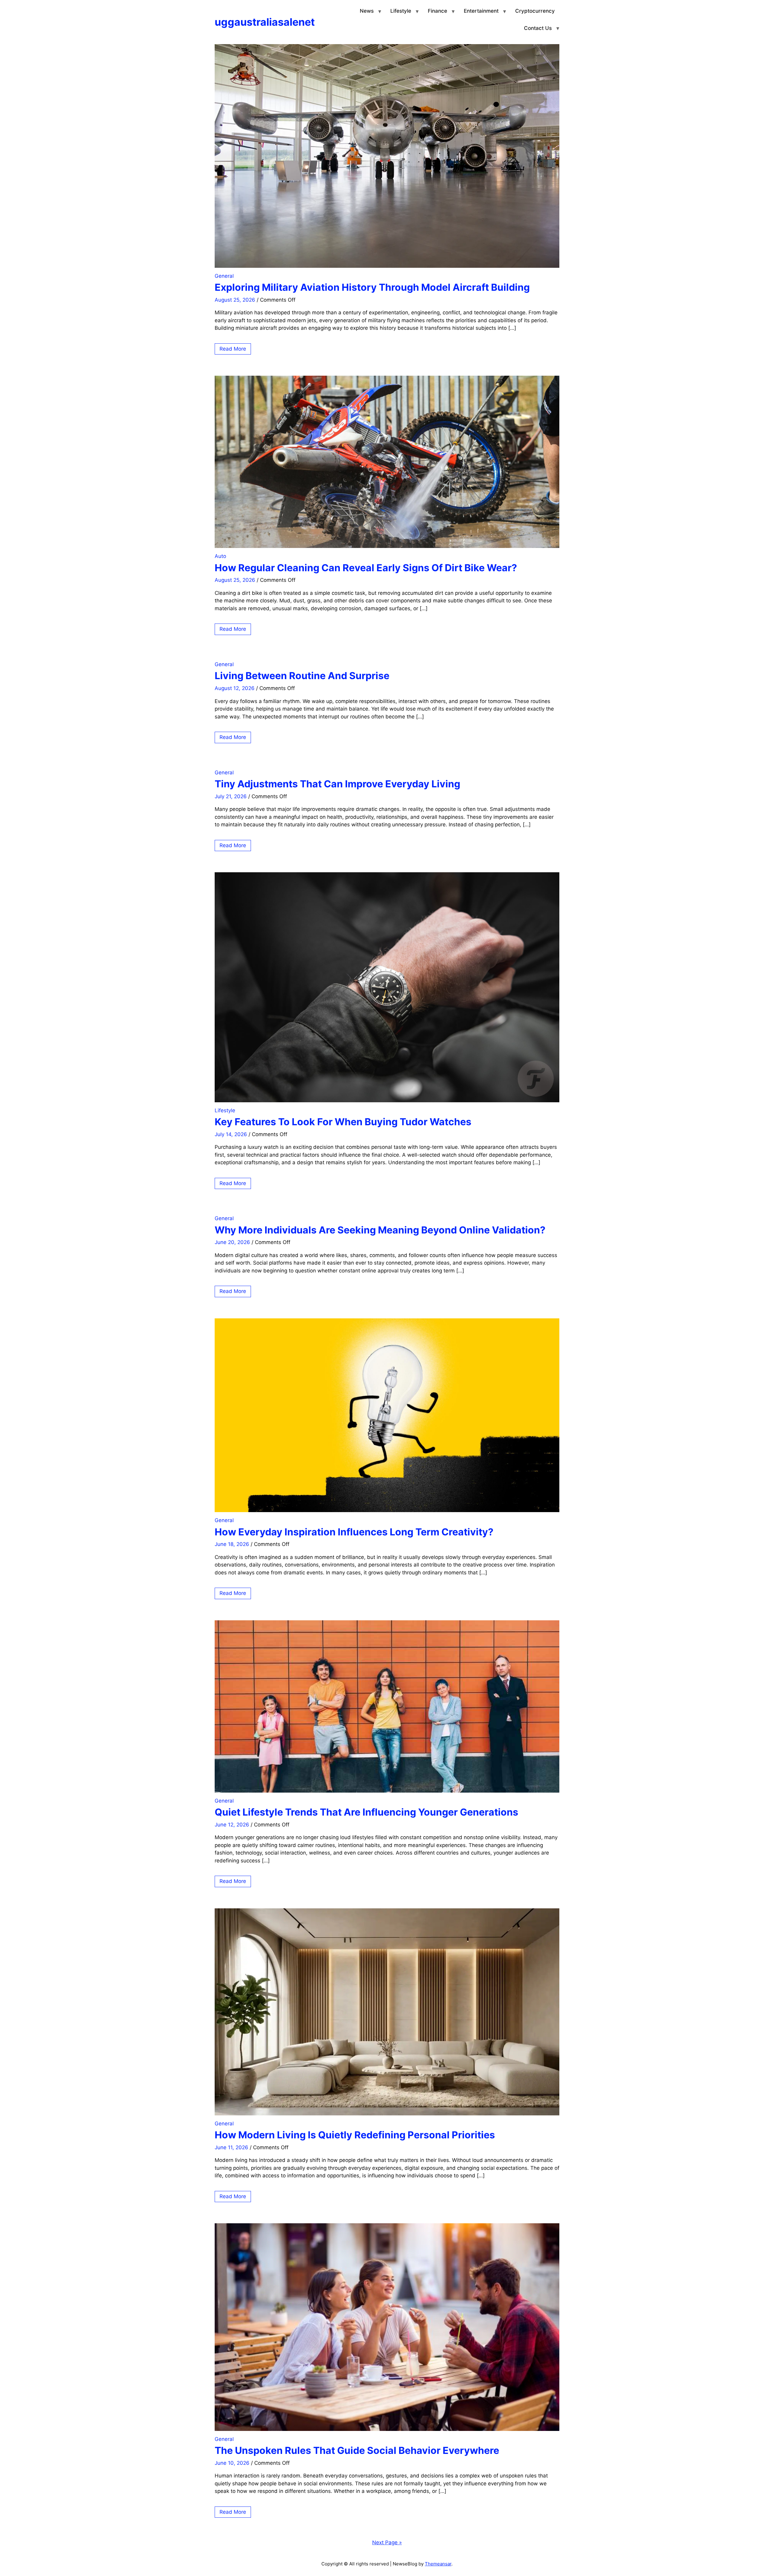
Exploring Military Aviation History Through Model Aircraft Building (372, 287)
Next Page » (387, 2542)
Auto (220, 556)
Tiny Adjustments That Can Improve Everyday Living (337, 784)
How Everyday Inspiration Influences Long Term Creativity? (354, 1532)
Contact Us (538, 28)
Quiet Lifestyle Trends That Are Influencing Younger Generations (366, 1812)
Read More (233, 349)
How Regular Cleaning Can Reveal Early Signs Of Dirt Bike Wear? (366, 568)
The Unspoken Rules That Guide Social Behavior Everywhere (357, 2450)
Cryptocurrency (535, 11)
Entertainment (481, 11)
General (224, 276)
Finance (437, 11)
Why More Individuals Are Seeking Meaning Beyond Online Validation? (380, 1230)
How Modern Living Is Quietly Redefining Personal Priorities (355, 2135)
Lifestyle (401, 11)
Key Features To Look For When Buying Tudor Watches (343, 1122)
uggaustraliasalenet (265, 22)
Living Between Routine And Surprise (302, 676)
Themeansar (438, 2564)
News (367, 11)
